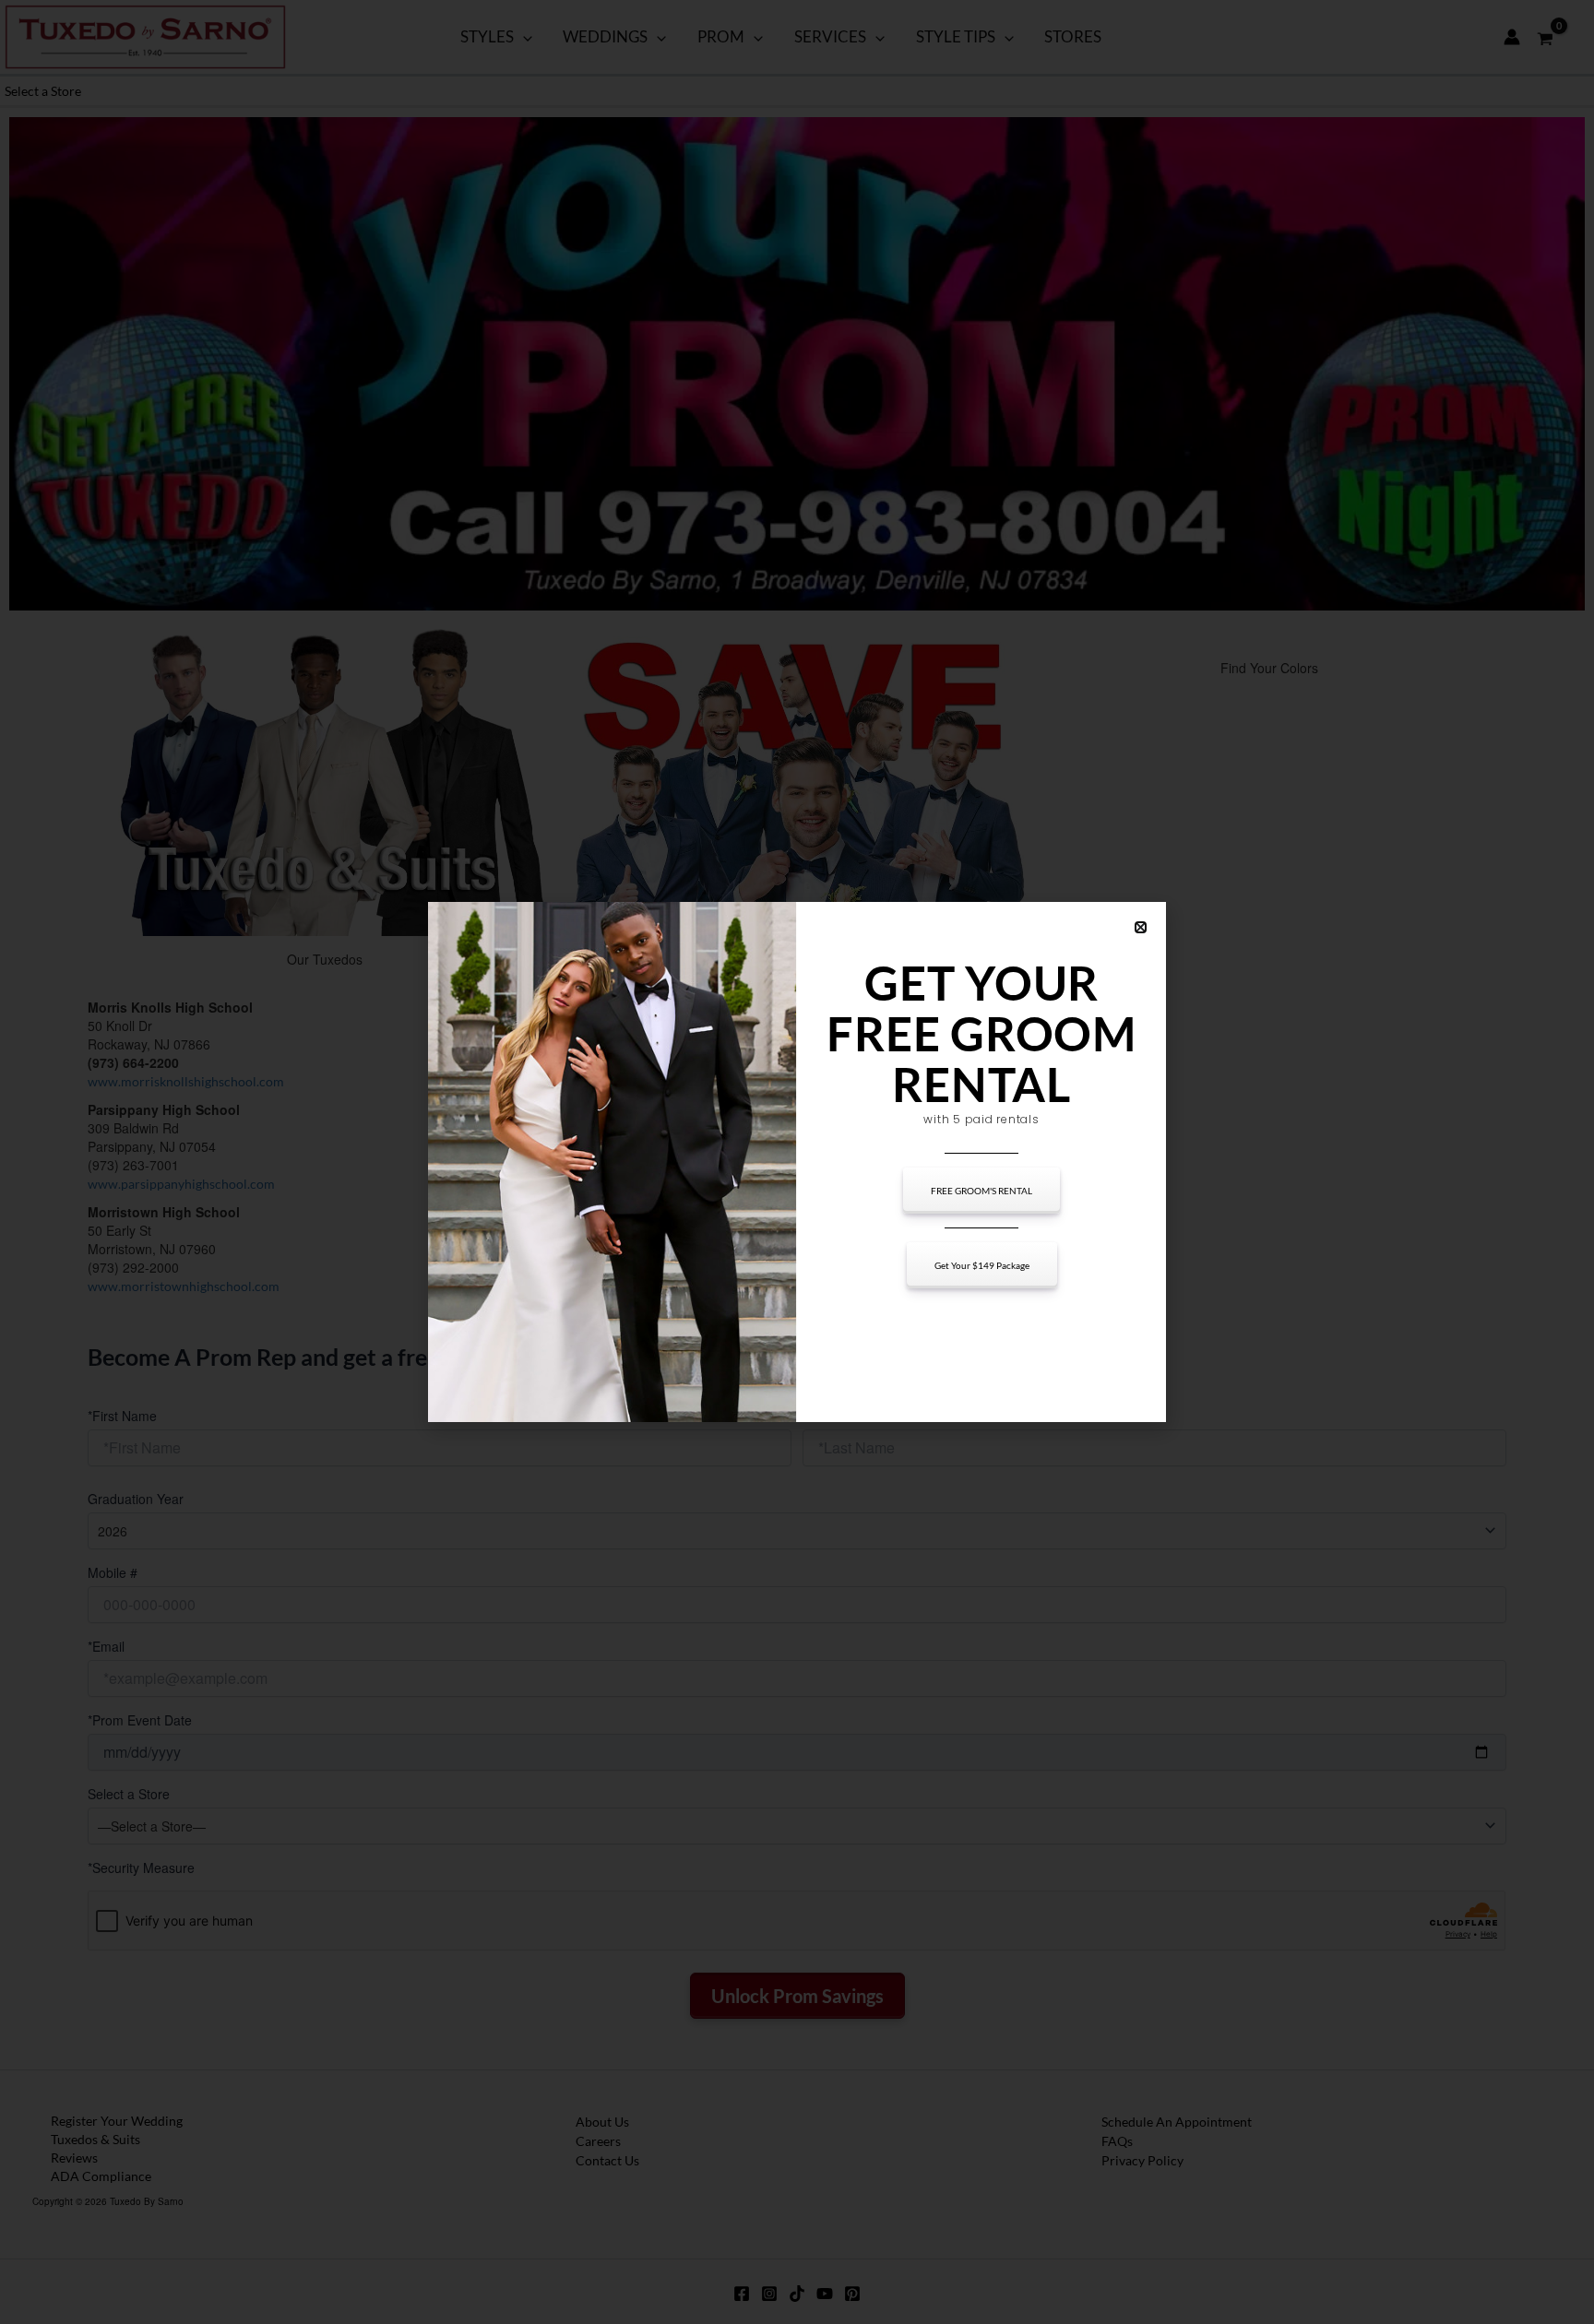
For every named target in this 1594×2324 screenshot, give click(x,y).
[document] (797, 1162)
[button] (1141, 927)
